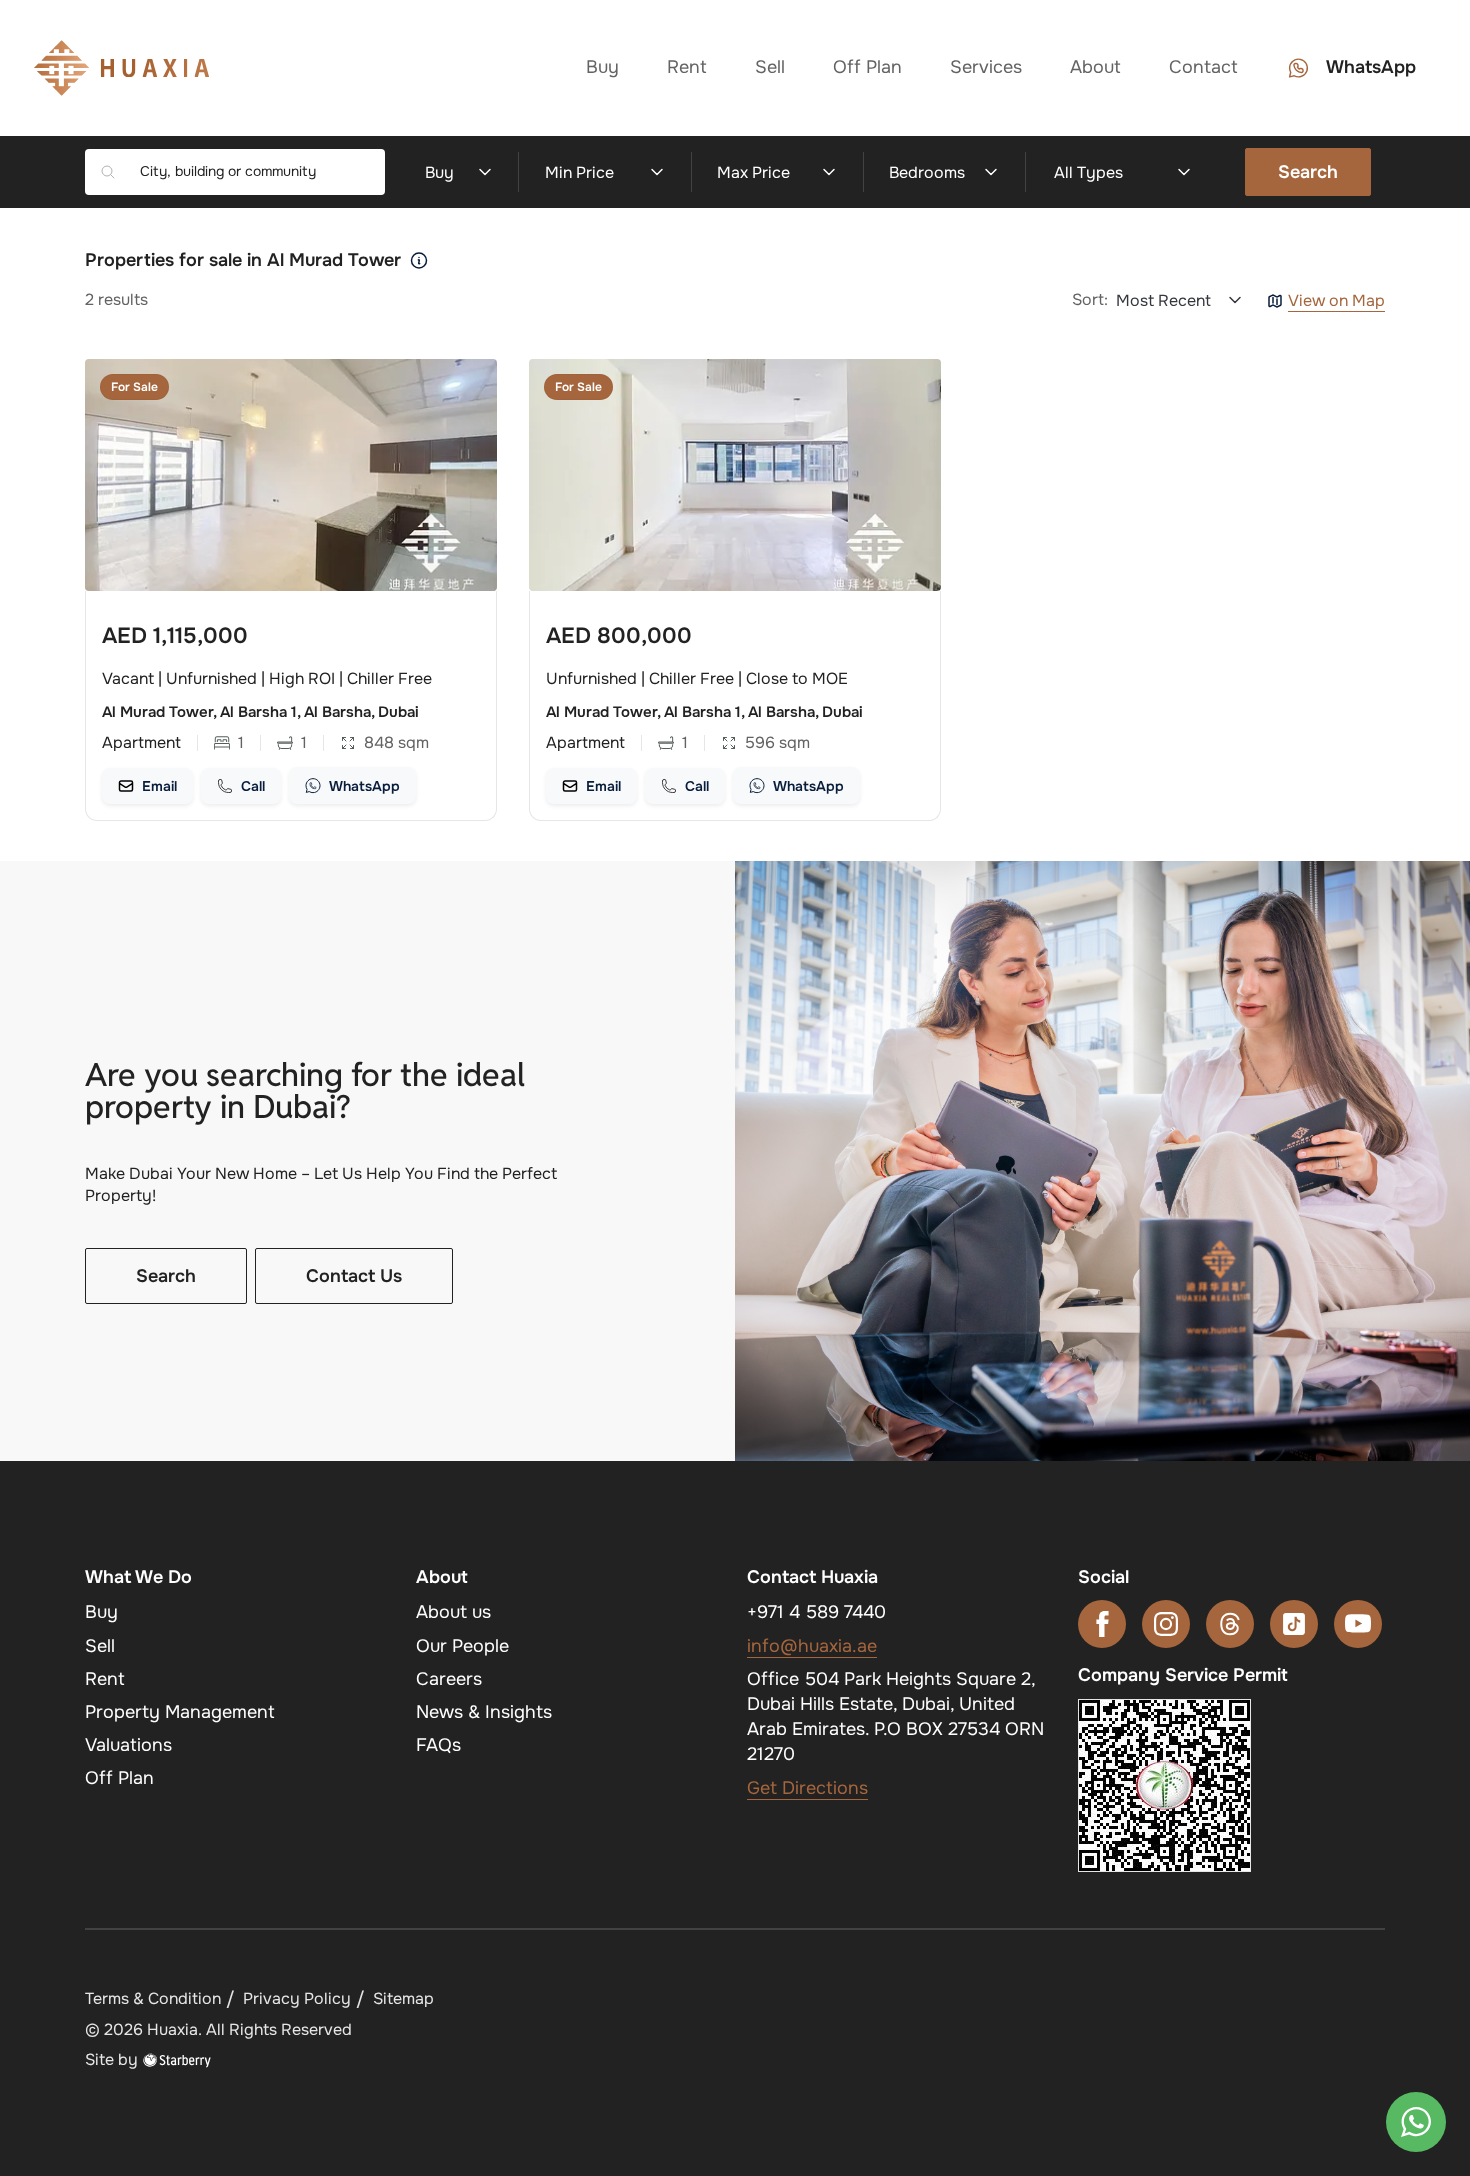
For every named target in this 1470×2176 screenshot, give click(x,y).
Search (1308, 172)
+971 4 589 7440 (816, 1612)
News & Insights (484, 1712)
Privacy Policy (297, 1998)
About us (453, 1612)
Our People (462, 1646)
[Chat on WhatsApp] (1416, 2122)
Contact (1203, 67)
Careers (449, 1679)
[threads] (1230, 1624)
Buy (602, 67)
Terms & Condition (153, 1998)
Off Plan (867, 67)
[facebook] (1102, 1624)
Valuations (128, 1745)
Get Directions (807, 1788)
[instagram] (1166, 1624)
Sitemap (403, 1998)
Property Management (180, 1712)
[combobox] (254, 172)
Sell (770, 67)
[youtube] (1358, 1624)
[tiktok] (1294, 1624)
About (1095, 67)
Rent (687, 67)
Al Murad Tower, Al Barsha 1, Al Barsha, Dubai (260, 712)
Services (986, 67)
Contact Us (354, 1276)
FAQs (438, 1745)
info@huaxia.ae (812, 1646)
